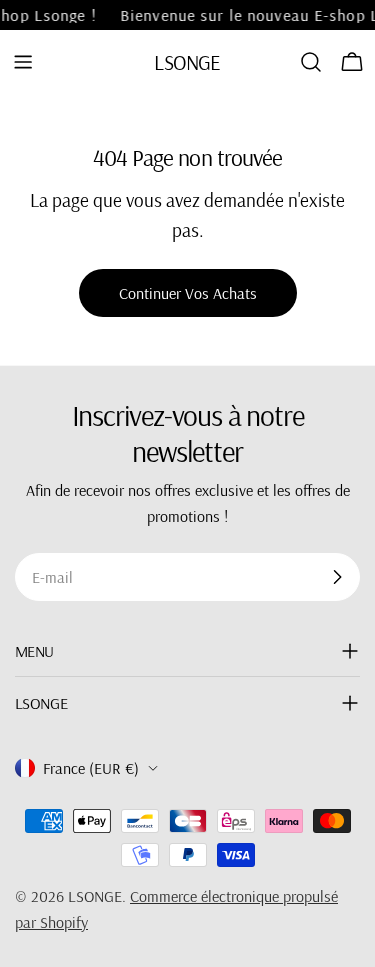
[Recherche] (311, 62)
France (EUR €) (91, 768)
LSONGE (187, 62)
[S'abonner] (337, 577)
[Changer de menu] (23, 62)
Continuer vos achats (188, 293)
